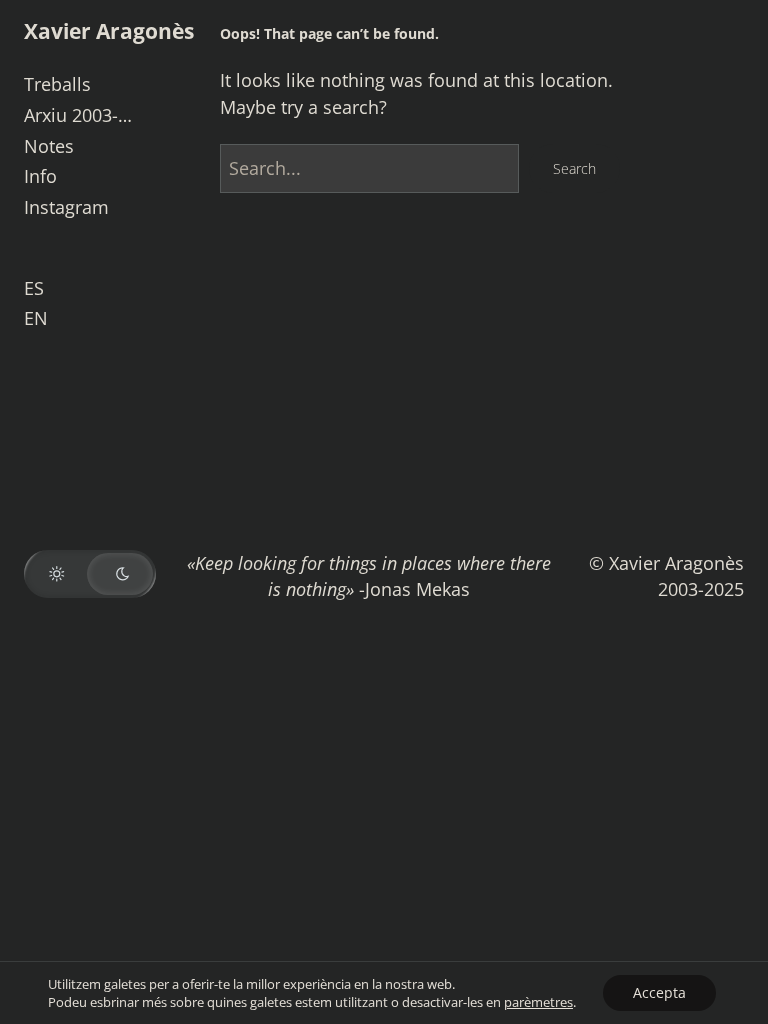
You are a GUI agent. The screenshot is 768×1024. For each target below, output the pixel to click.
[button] (90, 574)
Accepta (659, 992)
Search (574, 168)
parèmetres (538, 1002)
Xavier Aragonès (109, 30)
